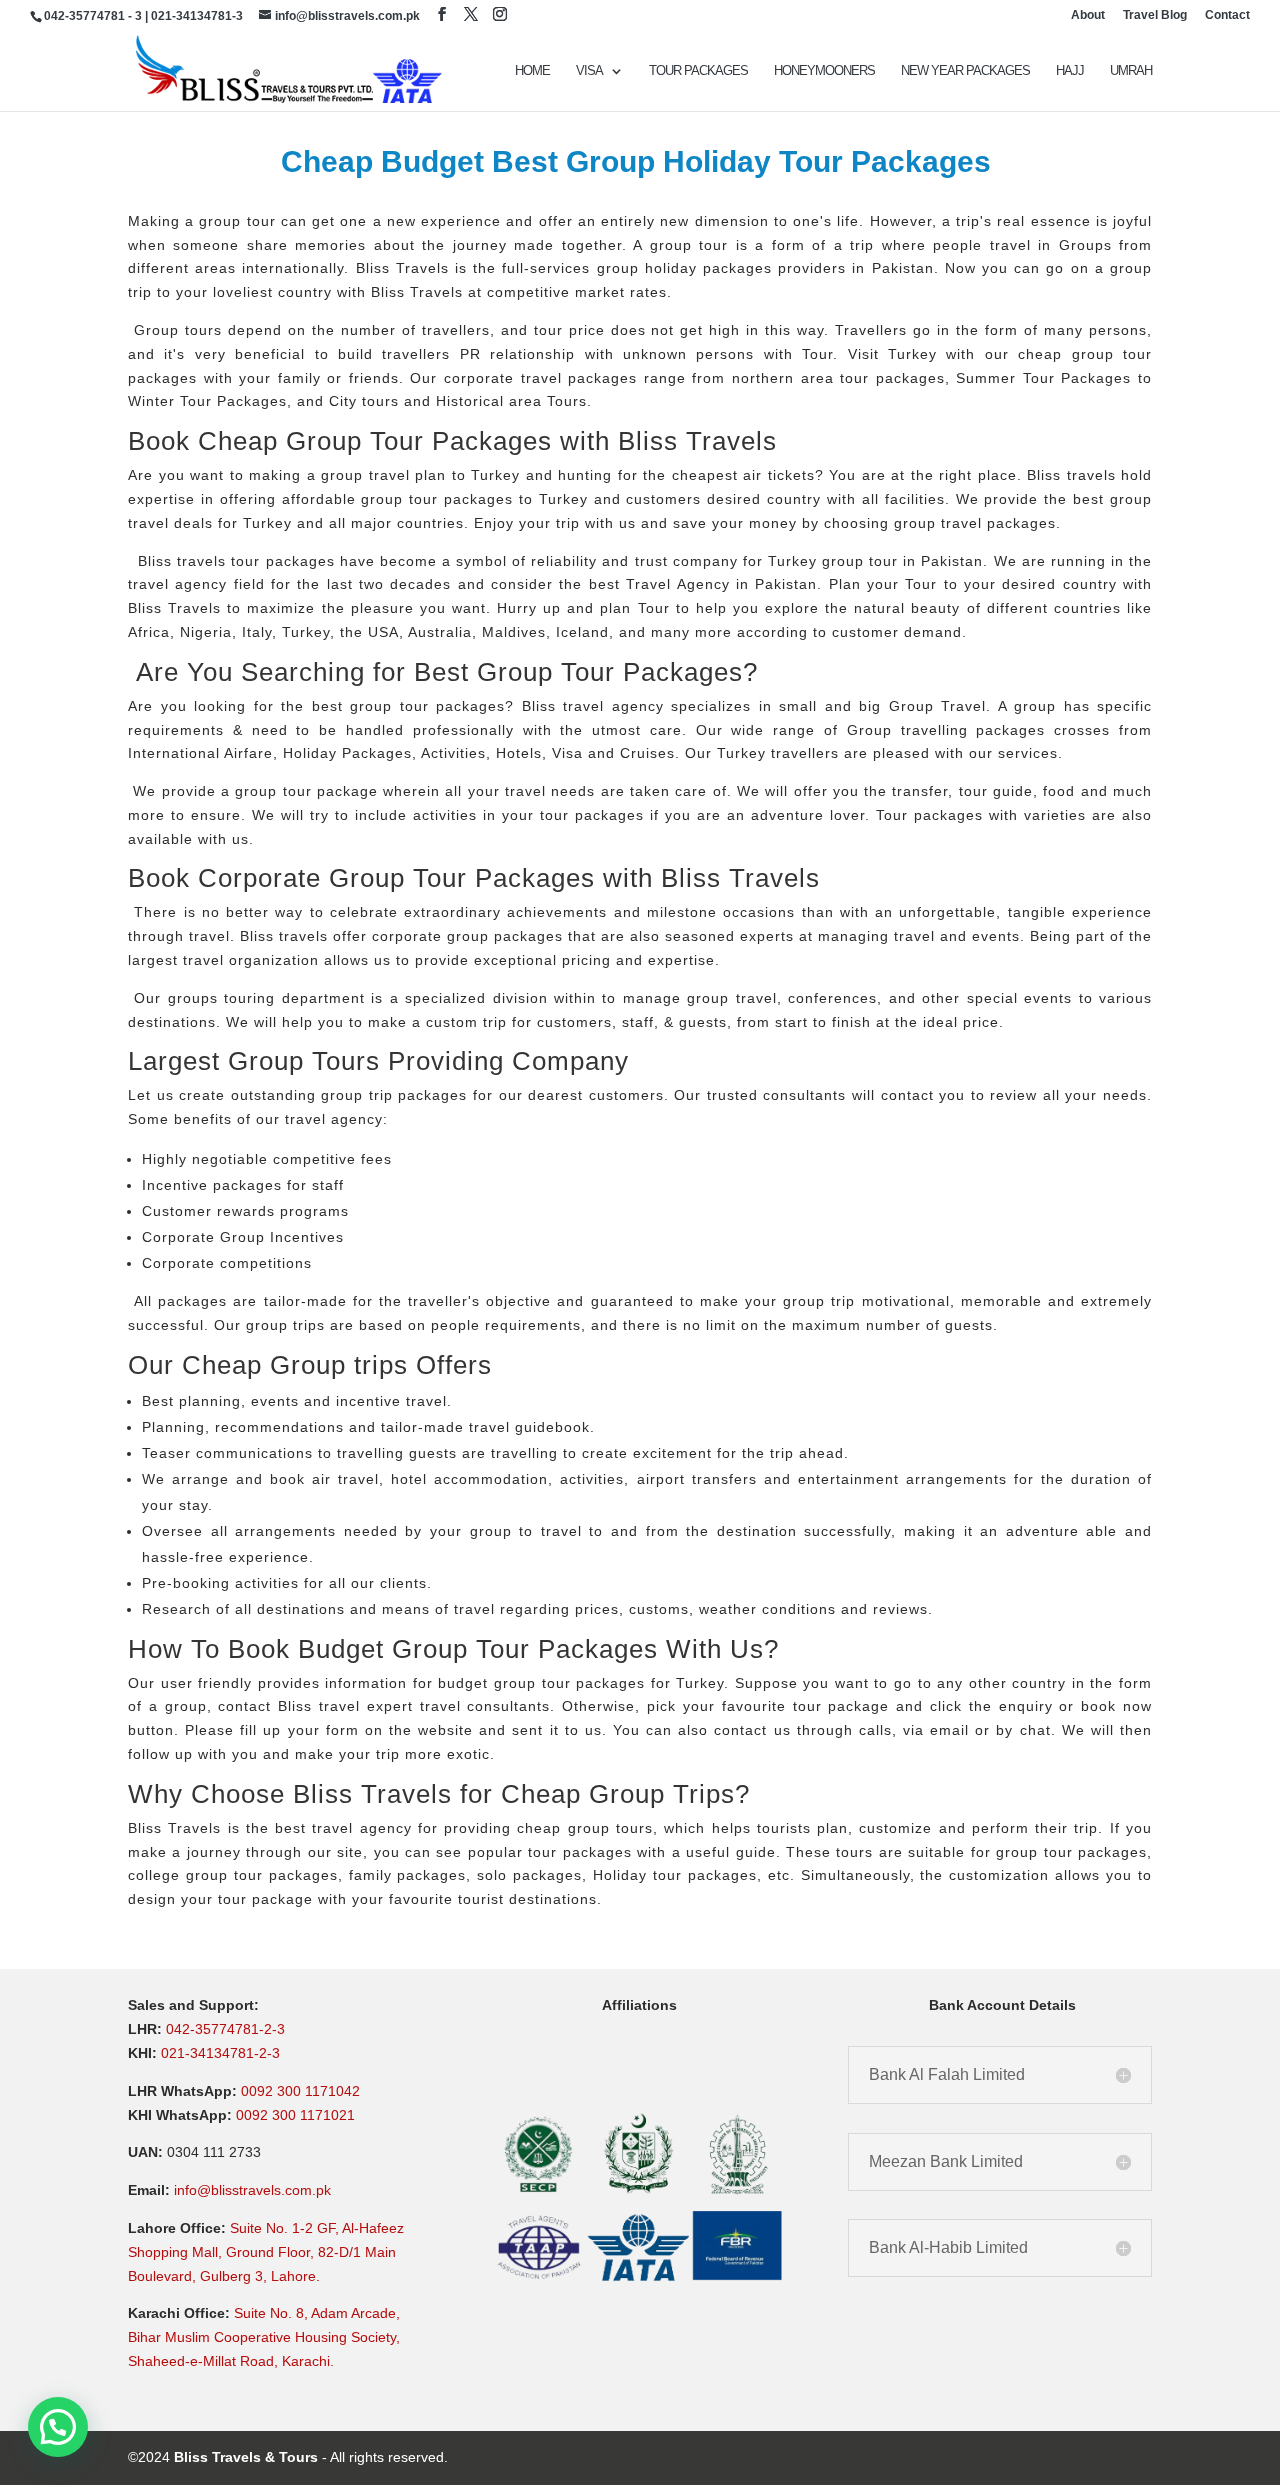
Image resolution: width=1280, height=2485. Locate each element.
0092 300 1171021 (295, 2115)
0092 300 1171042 (300, 2091)
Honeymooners (824, 71)
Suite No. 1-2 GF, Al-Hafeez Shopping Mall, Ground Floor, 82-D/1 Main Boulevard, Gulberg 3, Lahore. (266, 2252)
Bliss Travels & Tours (246, 2457)
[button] (58, 2427)
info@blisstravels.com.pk (252, 2190)
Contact (1227, 15)
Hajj (1070, 71)
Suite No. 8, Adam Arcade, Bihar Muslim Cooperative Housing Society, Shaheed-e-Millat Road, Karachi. (264, 2337)
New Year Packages (965, 71)
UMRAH (1131, 71)
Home (532, 71)
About (1088, 15)
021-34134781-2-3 (220, 2053)
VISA (589, 71)
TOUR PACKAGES (698, 71)
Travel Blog (1155, 15)
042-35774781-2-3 (225, 2029)
